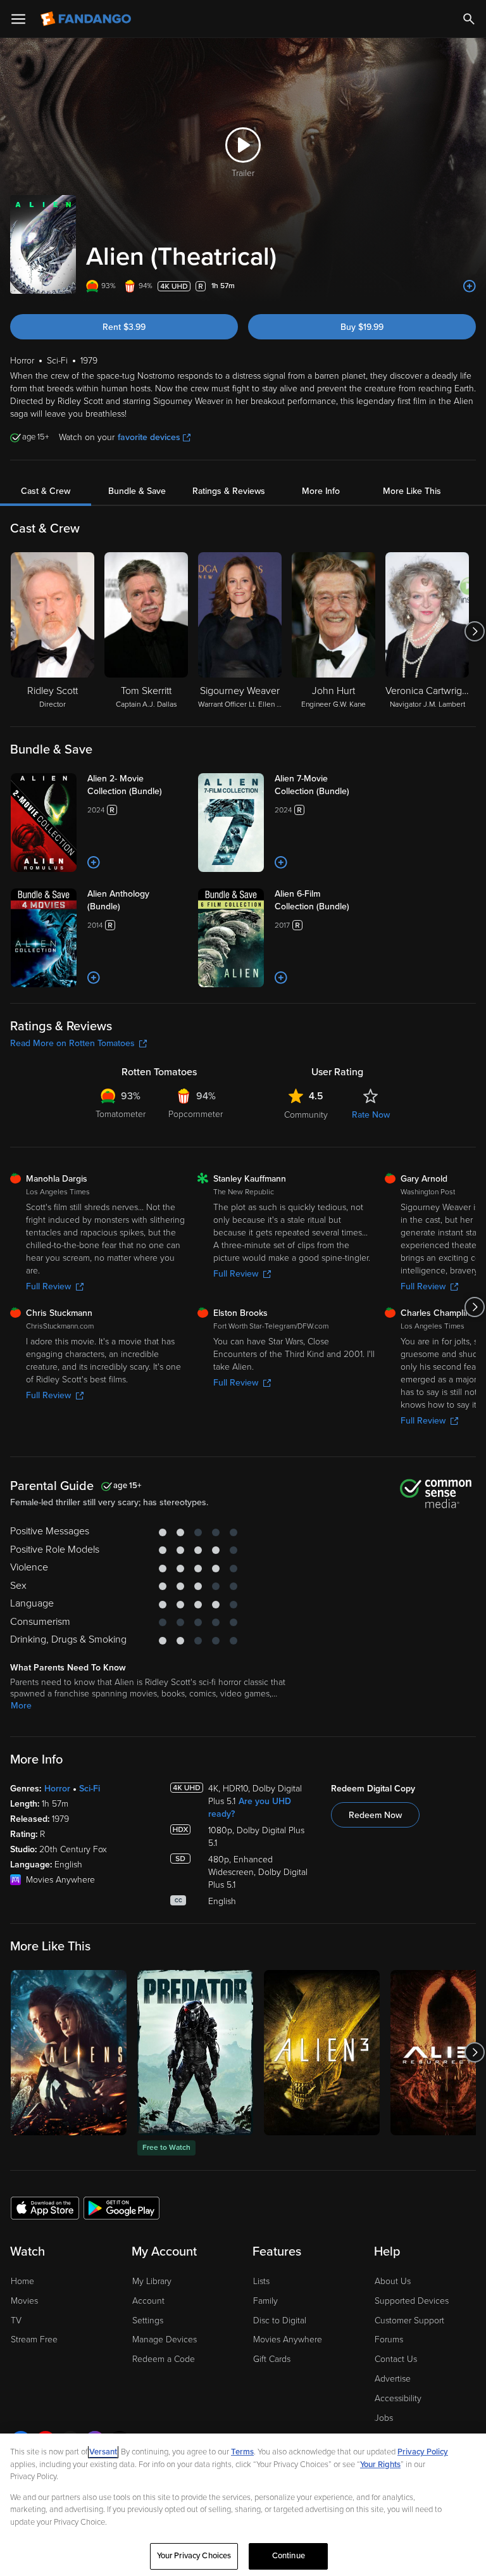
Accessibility (398, 2398)
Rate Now (371, 1115)
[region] (243, 2505)
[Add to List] (470, 286)
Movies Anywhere (288, 2339)
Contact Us (396, 2359)
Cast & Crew (46, 491)
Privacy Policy (423, 2452)
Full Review (48, 1286)
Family (265, 2301)
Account (148, 2301)
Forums (389, 2339)
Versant (103, 2452)
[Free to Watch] (195, 2053)
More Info (321, 491)
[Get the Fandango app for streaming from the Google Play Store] (121, 2207)
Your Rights (380, 2465)
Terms (242, 2452)
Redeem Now (375, 1815)
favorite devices (149, 437)
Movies (24, 2301)
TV (16, 2320)
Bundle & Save (137, 491)
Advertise (393, 2379)
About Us (393, 2281)
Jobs (384, 2418)
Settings (148, 2320)
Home (22, 2281)
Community (306, 1115)
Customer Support (409, 2320)
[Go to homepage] (87, 19)
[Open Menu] (18, 19)
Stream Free (34, 2339)
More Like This (412, 491)
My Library (152, 2281)
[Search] (469, 19)
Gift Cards (272, 2359)
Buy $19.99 (362, 327)
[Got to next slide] (474, 631)
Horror (57, 1789)
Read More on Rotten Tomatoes (72, 1043)
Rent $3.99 (124, 327)
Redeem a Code (164, 2359)
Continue (289, 2556)
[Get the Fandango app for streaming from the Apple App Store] (45, 2207)
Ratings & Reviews (229, 491)
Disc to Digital (280, 2320)
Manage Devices (165, 2339)
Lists (261, 2281)
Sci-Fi (90, 1789)
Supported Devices (412, 2301)
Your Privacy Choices (194, 2556)
